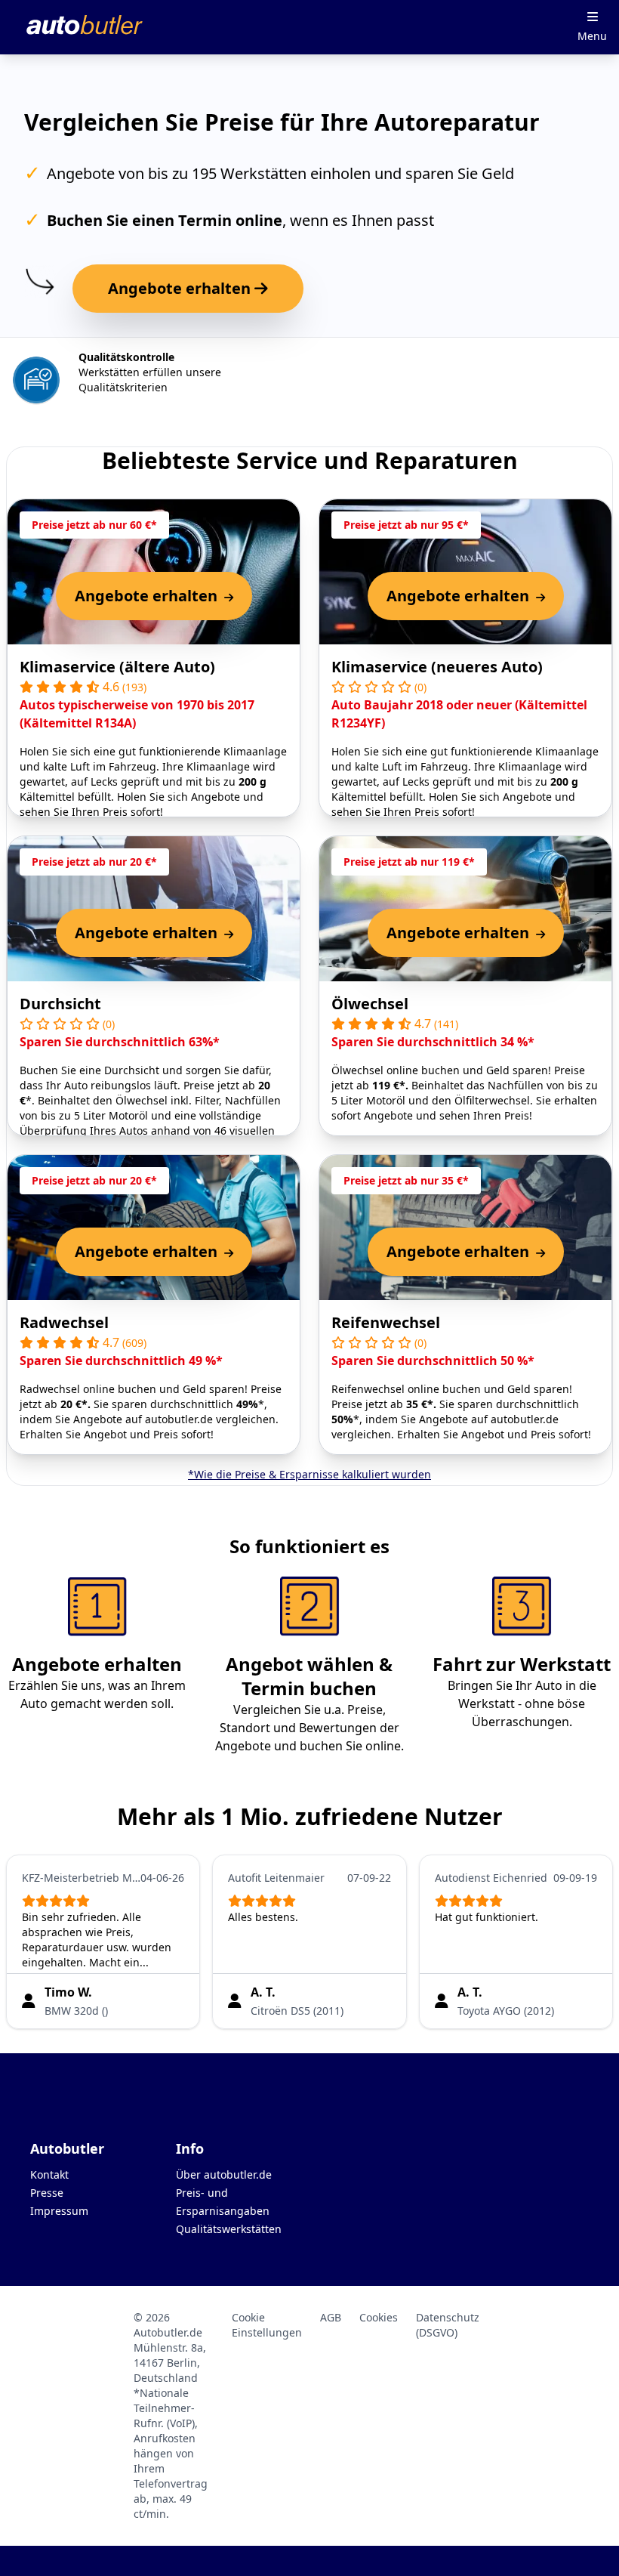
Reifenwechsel (386, 1322)
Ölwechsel (370, 1004)
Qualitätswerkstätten (229, 2229)
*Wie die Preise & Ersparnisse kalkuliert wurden (309, 1474)
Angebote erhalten (181, 288)
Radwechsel (64, 1322)
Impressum (59, 2211)
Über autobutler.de (224, 2174)
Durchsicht (60, 1004)
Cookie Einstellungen (267, 2325)
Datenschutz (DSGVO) (448, 2325)
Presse (47, 2193)
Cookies (379, 2317)
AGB (331, 2317)
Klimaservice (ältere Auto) (117, 667)
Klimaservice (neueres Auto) (437, 667)
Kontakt (49, 2174)
